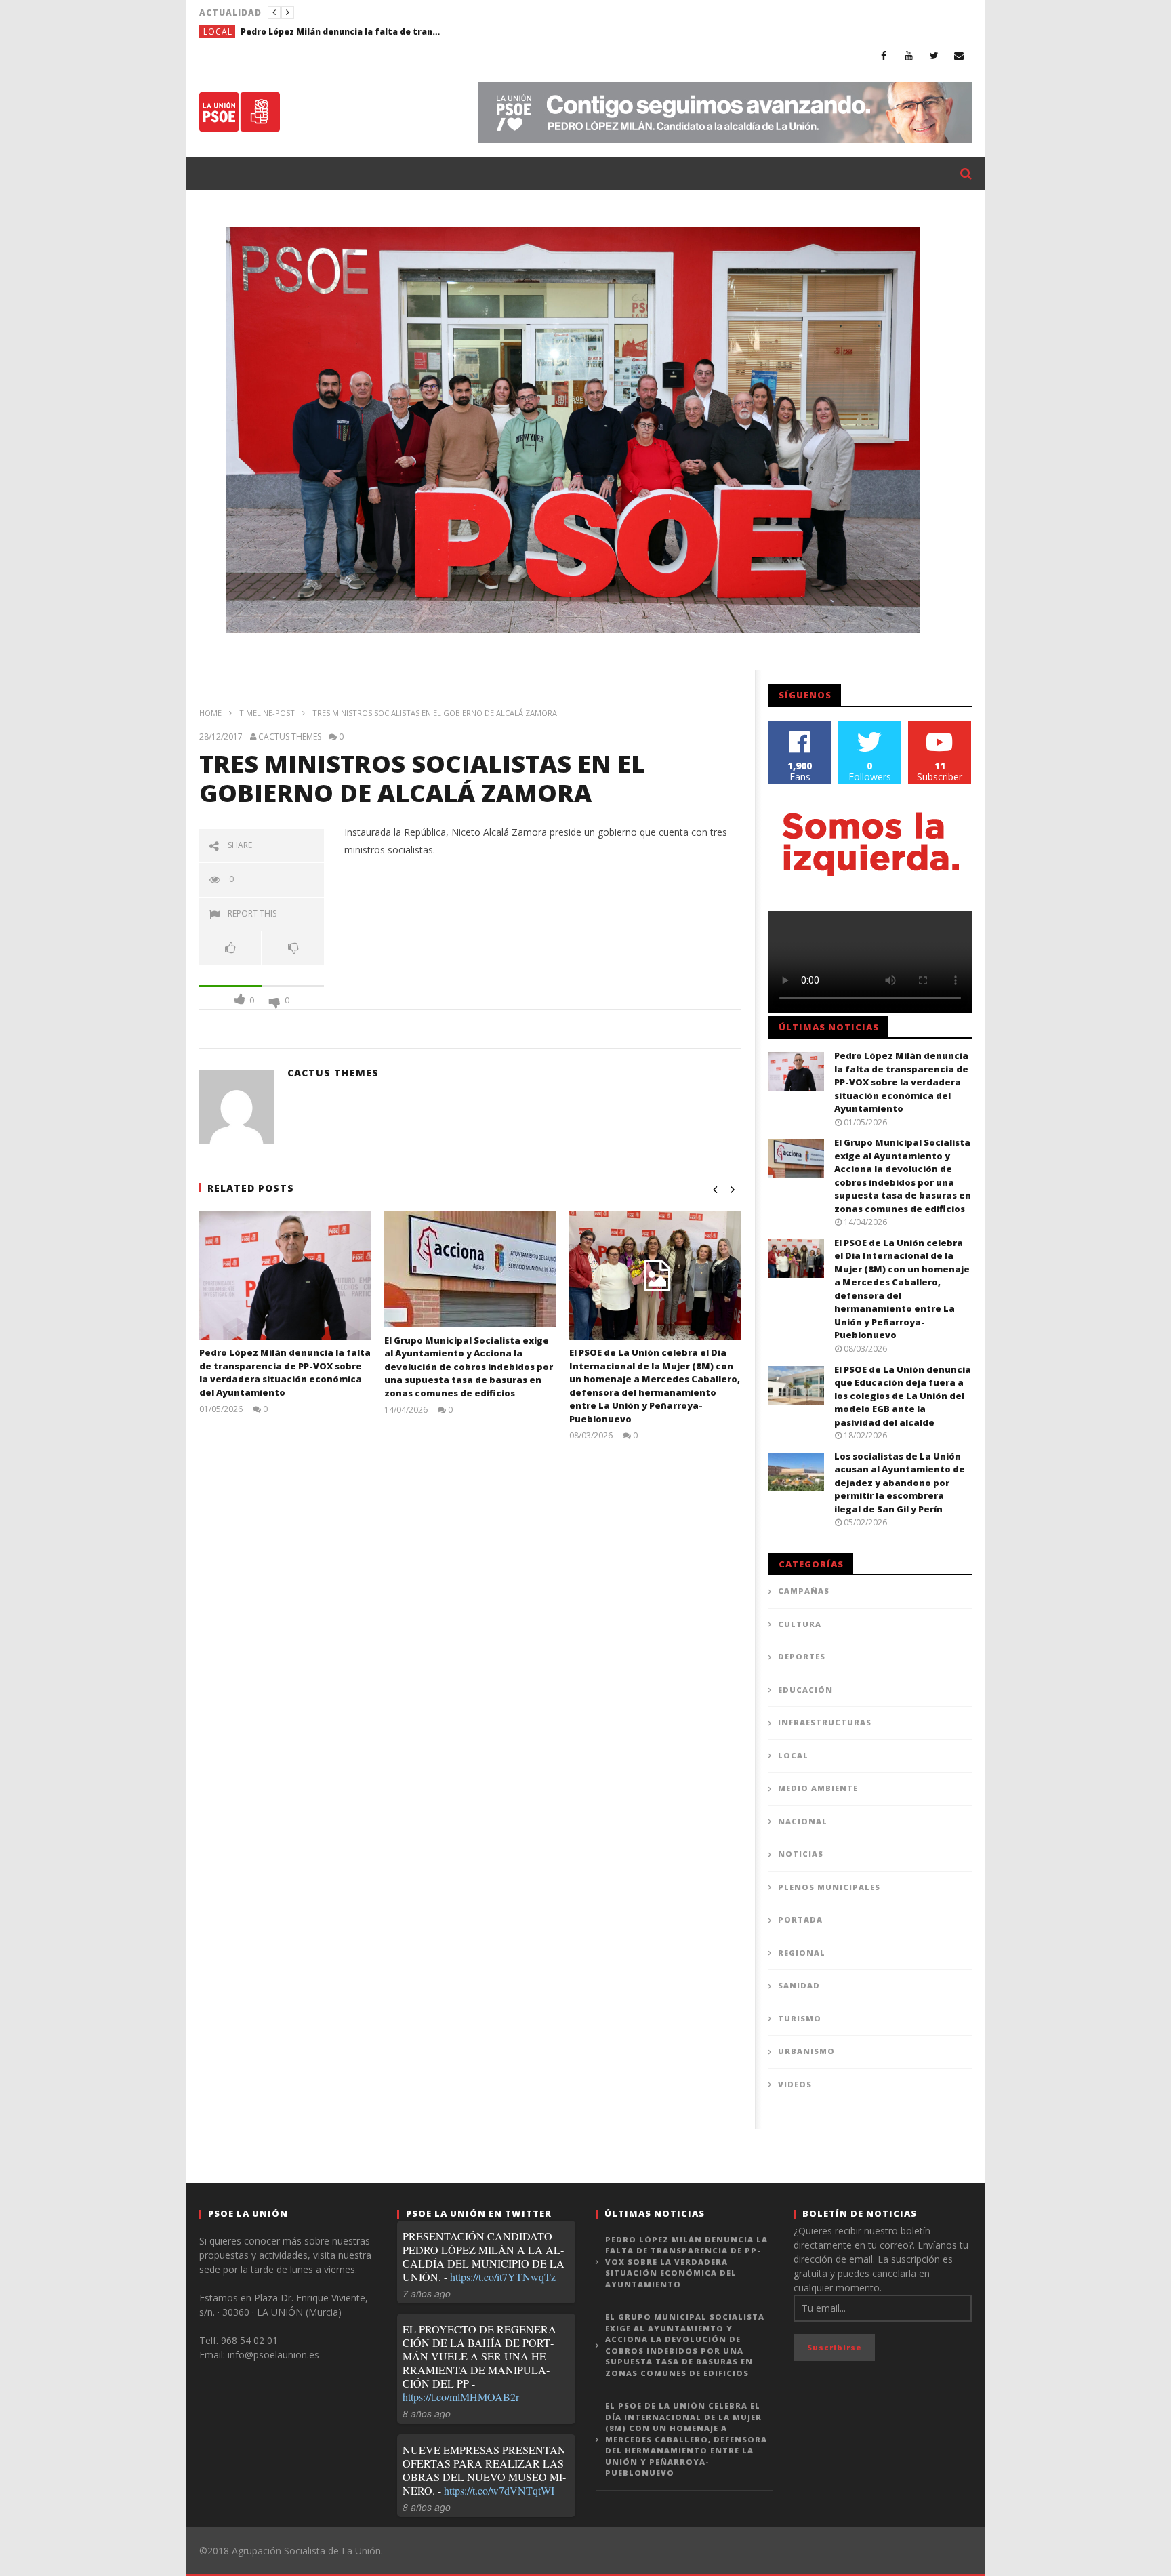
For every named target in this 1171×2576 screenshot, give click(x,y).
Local (218, 32)
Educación (805, 1690)
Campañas (804, 1591)
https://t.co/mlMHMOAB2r (461, 2397)
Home (210, 713)
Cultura (800, 1624)
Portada (800, 1919)
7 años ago (427, 2293)
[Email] (959, 55)
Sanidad (799, 1985)
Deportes (802, 1656)
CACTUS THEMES (290, 737)
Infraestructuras (825, 1722)
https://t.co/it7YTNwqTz (503, 2277)
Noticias (801, 1854)
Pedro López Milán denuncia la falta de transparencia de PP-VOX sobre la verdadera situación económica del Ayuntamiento (342, 32)
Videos (795, 2084)
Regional (802, 1953)
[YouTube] (909, 55)
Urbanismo (806, 2051)
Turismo (800, 2018)
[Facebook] (884, 55)
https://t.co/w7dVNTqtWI (499, 2490)
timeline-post (267, 713)
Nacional (803, 1821)
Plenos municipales (829, 1887)
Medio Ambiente (818, 1788)
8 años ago (427, 2413)
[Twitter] (934, 55)
